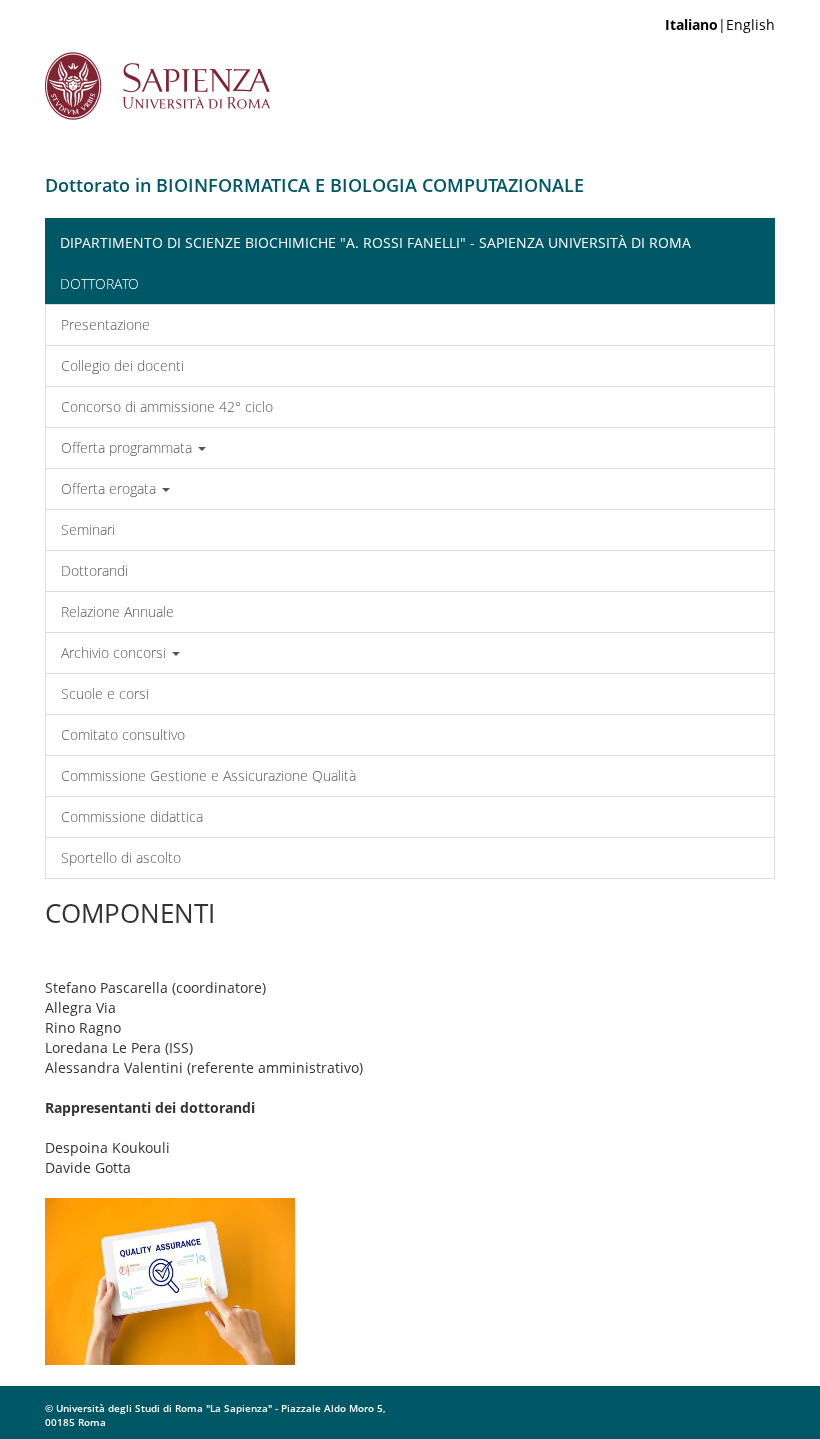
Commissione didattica (132, 816)
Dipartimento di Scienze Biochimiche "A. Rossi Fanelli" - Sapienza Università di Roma (375, 242)
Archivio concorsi (115, 652)
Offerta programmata (128, 447)
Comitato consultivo (123, 734)
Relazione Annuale (117, 611)
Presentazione (105, 324)
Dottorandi (94, 570)
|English (720, 24)
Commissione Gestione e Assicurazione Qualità (208, 775)
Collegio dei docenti (122, 365)
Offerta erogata (110, 488)
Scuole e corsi (105, 693)
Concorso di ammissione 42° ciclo (167, 406)
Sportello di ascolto (121, 857)
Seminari (88, 529)
